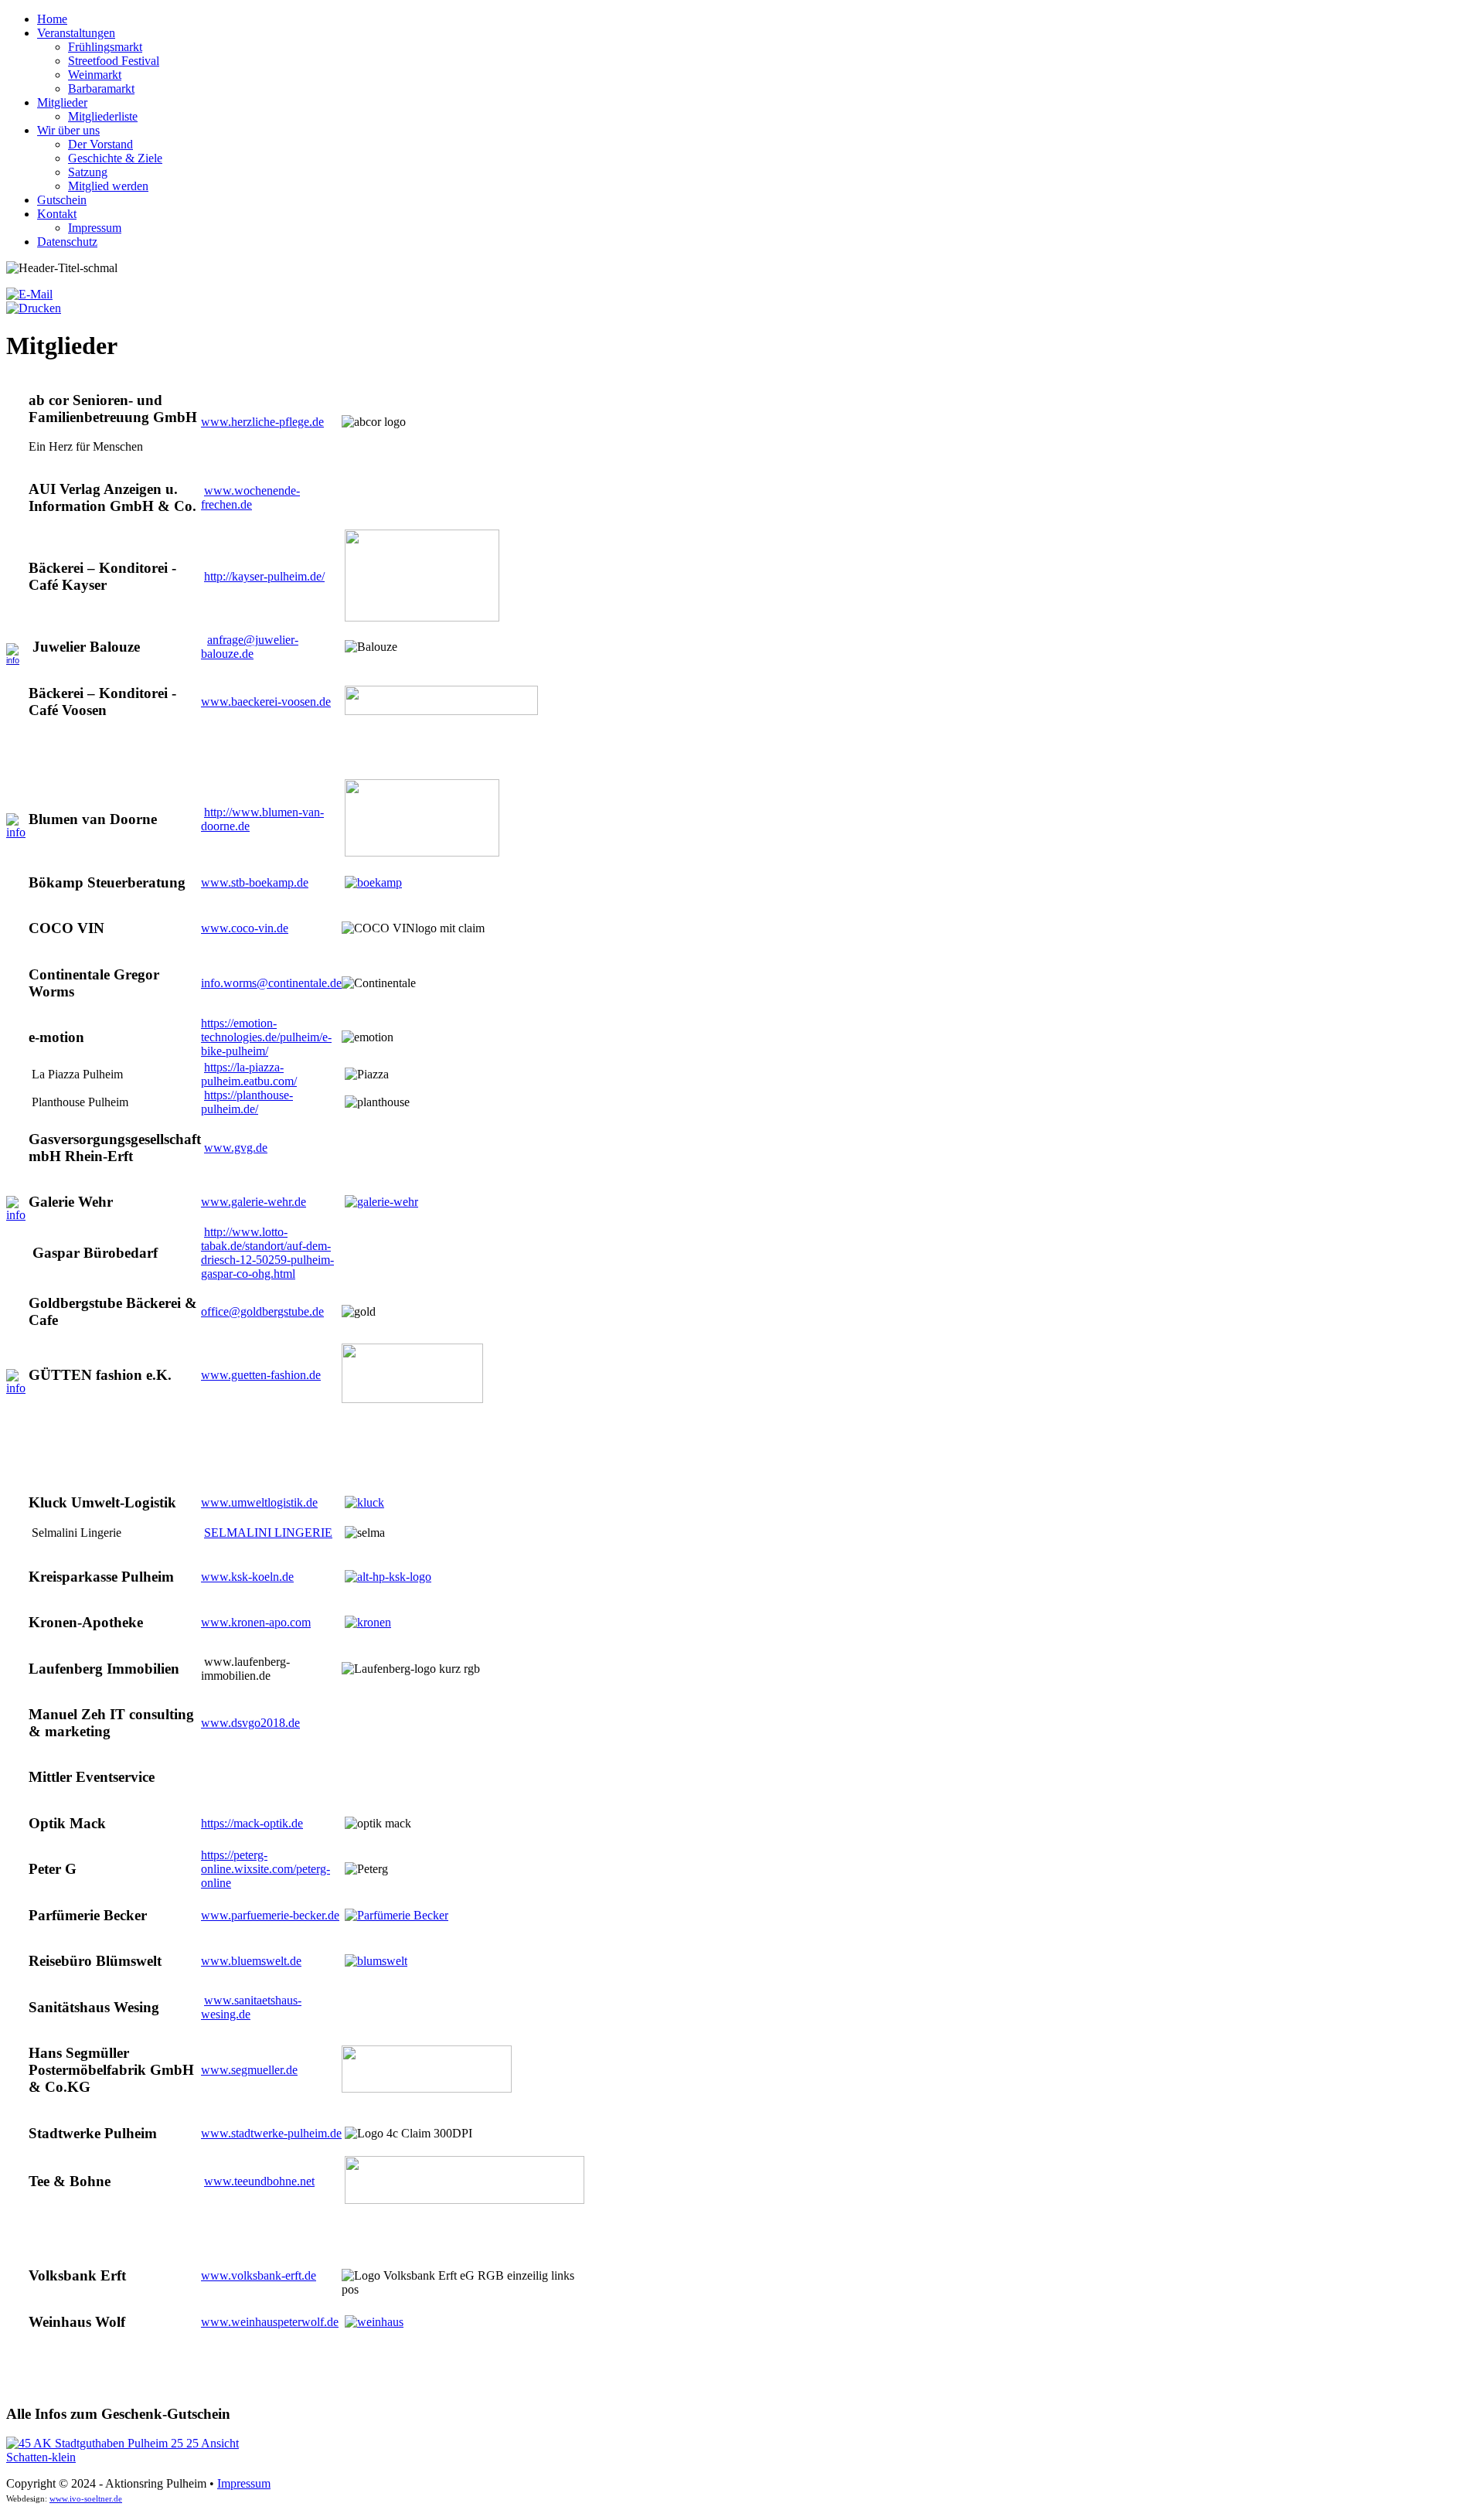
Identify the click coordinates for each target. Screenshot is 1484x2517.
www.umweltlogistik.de (259, 1502)
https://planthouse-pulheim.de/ (247, 1102)
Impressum (244, 2483)
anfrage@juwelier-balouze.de (250, 647)
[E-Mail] (29, 294)
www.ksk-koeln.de (247, 1577)
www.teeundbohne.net (259, 2181)
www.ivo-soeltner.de (86, 2499)
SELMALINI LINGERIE (268, 1533)
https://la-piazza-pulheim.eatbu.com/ (249, 1074)
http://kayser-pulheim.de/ (264, 576)
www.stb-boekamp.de (255, 882)
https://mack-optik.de (252, 1823)
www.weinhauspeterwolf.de (270, 2322)
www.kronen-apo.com (256, 1622)
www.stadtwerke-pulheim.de (271, 2133)
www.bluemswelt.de (251, 1961)
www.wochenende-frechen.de (250, 497)
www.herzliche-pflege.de (262, 422)
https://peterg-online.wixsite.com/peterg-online (265, 1869)
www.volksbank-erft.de (259, 2275)
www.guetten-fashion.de (261, 1375)
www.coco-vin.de (245, 928)
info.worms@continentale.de (271, 983)
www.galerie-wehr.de (254, 1202)
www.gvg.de (236, 1148)
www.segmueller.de (249, 2070)
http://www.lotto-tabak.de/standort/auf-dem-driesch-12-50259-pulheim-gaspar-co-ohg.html (267, 1253)
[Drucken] (34, 308)
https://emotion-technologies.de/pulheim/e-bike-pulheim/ (266, 1037)
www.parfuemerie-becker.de (270, 1915)
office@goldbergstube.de (262, 1311)
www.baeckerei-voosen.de (266, 702)
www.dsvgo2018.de (250, 1723)
